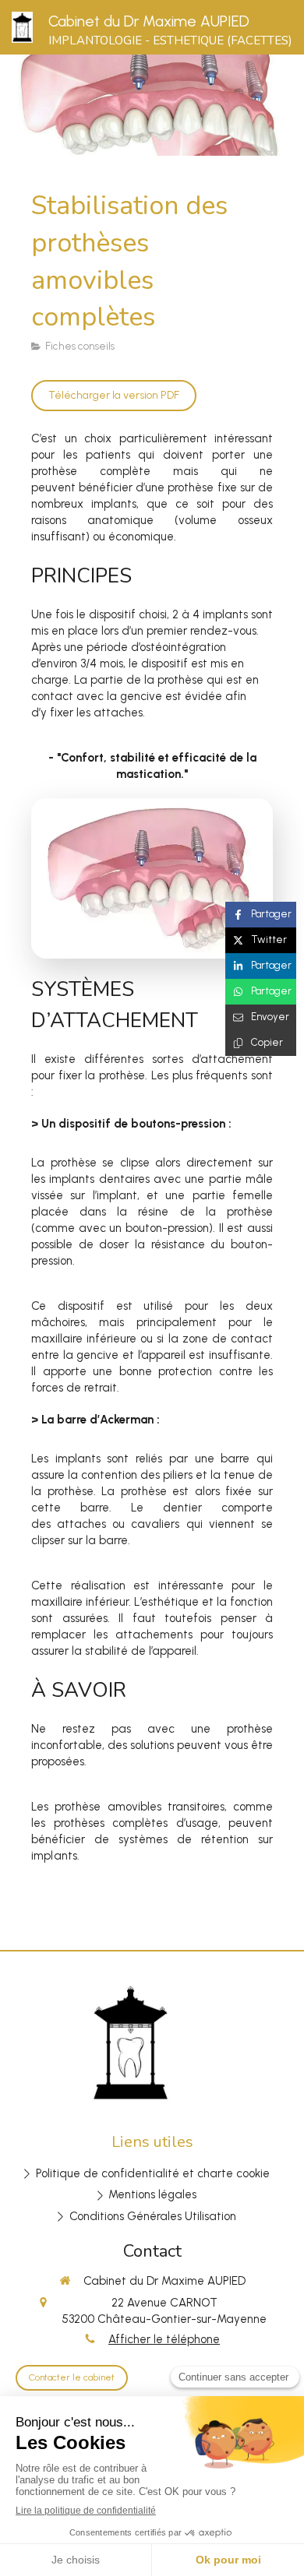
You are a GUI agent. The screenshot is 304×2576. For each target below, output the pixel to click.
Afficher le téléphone (164, 2339)
